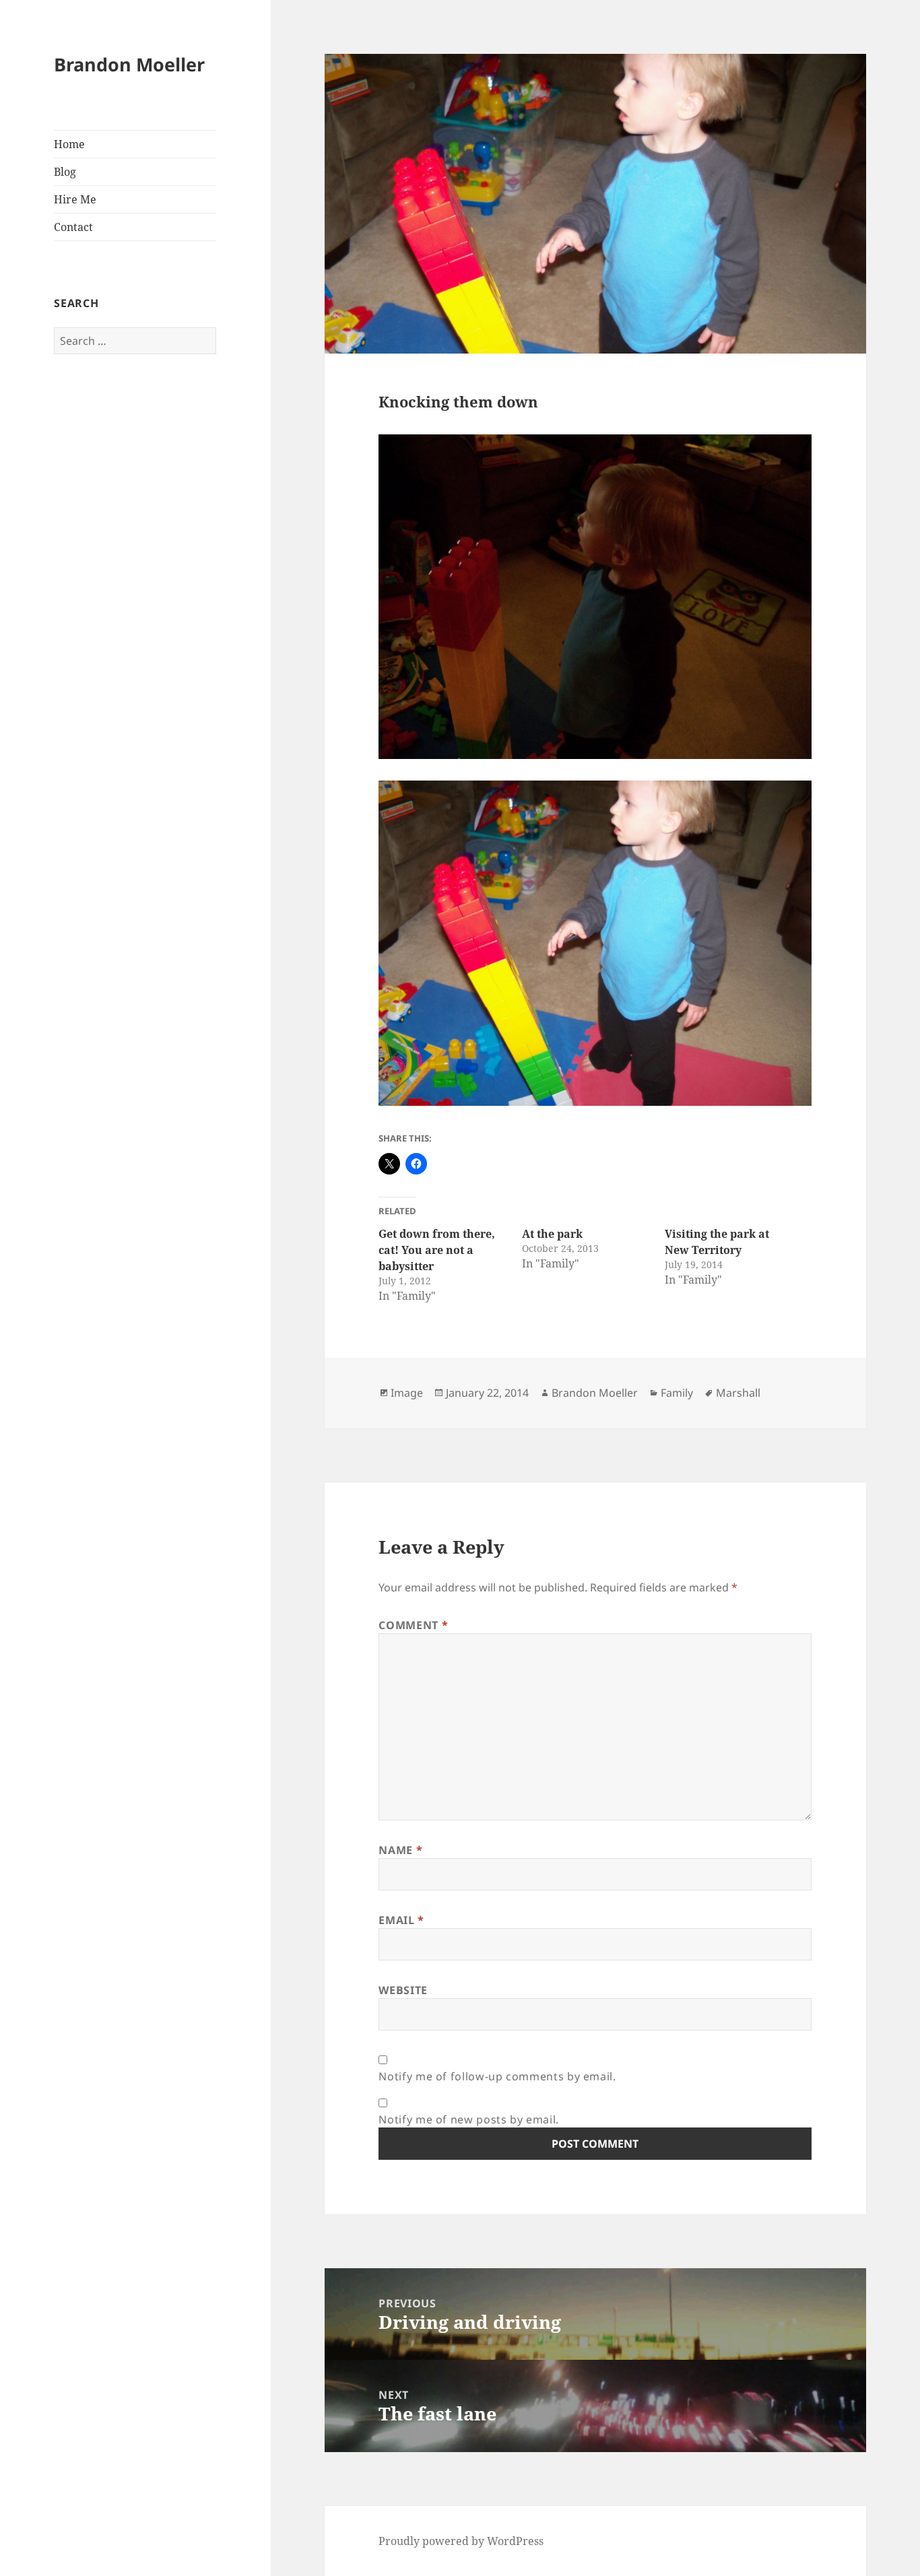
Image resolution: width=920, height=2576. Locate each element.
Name (400, 1850)
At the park (552, 1234)
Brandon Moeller (129, 64)
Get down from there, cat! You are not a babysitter (437, 1250)
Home (69, 144)
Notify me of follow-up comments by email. (497, 2076)
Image (407, 1393)
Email (401, 1920)
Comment (413, 1625)
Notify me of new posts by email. (468, 2119)
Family (677, 1393)
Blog (65, 172)
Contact (73, 227)
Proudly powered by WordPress (461, 2541)
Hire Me (75, 199)
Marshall (738, 1393)
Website (403, 1990)
